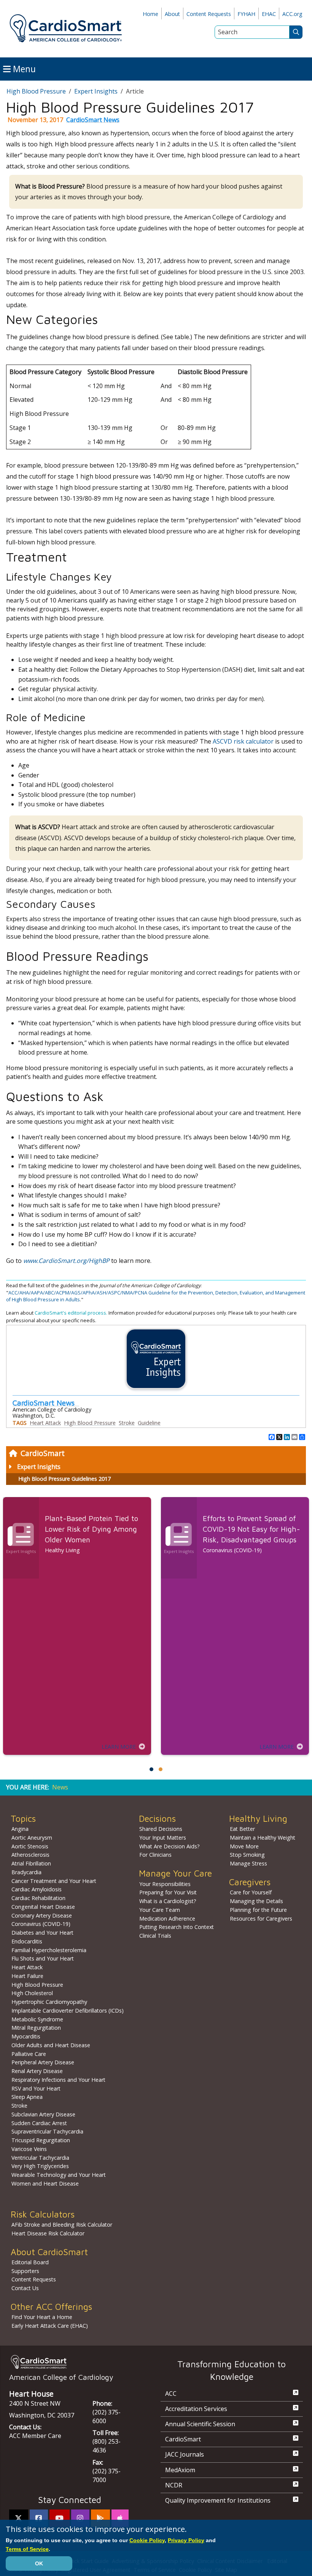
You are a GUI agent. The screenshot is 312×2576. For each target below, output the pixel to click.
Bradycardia (26, 1872)
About (172, 14)
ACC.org (292, 14)
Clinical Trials (155, 1936)
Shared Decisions (161, 1829)
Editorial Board (30, 2262)
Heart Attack (45, 1423)
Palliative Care (29, 2054)
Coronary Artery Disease (42, 1915)
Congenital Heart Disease (43, 1907)
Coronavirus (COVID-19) (41, 1924)
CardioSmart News (93, 120)
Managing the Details (256, 1901)
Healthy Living (258, 1819)
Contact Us (25, 2288)
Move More (244, 1846)
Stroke (127, 1423)
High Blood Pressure (36, 91)
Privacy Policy (186, 2540)
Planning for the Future (258, 1910)
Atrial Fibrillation (31, 1863)
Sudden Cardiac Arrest (39, 2123)
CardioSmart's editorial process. (72, 1313)
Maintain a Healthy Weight (263, 1838)
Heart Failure (27, 1976)
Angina (20, 1829)
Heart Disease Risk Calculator (48, 2233)
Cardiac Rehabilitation (38, 1898)
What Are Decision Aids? (170, 1846)
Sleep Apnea (27, 2097)
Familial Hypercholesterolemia (49, 1950)
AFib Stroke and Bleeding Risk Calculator (62, 2225)
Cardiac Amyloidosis (37, 1889)
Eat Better (242, 1829)
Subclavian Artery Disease (43, 2114)
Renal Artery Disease (37, 2071)
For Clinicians (155, 1855)
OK (39, 2563)
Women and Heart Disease (45, 2183)
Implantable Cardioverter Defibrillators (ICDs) (68, 2011)
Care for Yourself (251, 1892)
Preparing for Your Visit (168, 1892)
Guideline (149, 1423)
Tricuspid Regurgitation (41, 2140)
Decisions (157, 1819)
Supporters (25, 2271)
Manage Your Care (175, 1873)
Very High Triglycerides (40, 2166)
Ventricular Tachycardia (40, 2158)
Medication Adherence (167, 1919)
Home (150, 14)
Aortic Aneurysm (32, 1838)
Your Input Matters (163, 1838)
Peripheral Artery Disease (43, 2062)
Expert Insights (39, 1467)
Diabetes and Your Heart (42, 1933)
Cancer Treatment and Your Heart (54, 1881)
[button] (151, 1769)
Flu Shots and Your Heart (43, 1958)
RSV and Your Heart (36, 2088)
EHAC (269, 14)
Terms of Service (27, 2549)
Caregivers (250, 1882)
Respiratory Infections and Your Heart (58, 2080)
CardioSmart (43, 1453)
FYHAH (246, 14)
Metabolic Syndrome (37, 2019)
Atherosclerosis (30, 1855)
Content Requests (209, 14)
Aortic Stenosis (30, 1846)
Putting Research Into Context (177, 1927)
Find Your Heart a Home (42, 2317)
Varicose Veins (29, 2149)
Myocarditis (26, 2036)
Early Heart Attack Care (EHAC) (50, 2326)
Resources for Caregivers (261, 1919)
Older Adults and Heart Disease (51, 2045)
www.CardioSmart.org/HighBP (66, 1261)
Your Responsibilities (165, 1884)
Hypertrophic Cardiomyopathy (49, 2002)
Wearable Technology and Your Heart (59, 2175)
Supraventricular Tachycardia (47, 2131)
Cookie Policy (147, 2540)
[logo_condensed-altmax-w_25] (70, 2362)
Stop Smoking (247, 1855)
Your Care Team (160, 1910)
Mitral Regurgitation (36, 2028)
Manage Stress (248, 1863)
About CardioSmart (49, 2252)
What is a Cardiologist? (168, 1901)
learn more (119, 1747)
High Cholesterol (32, 1993)
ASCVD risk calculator (243, 741)
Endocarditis (27, 1941)
